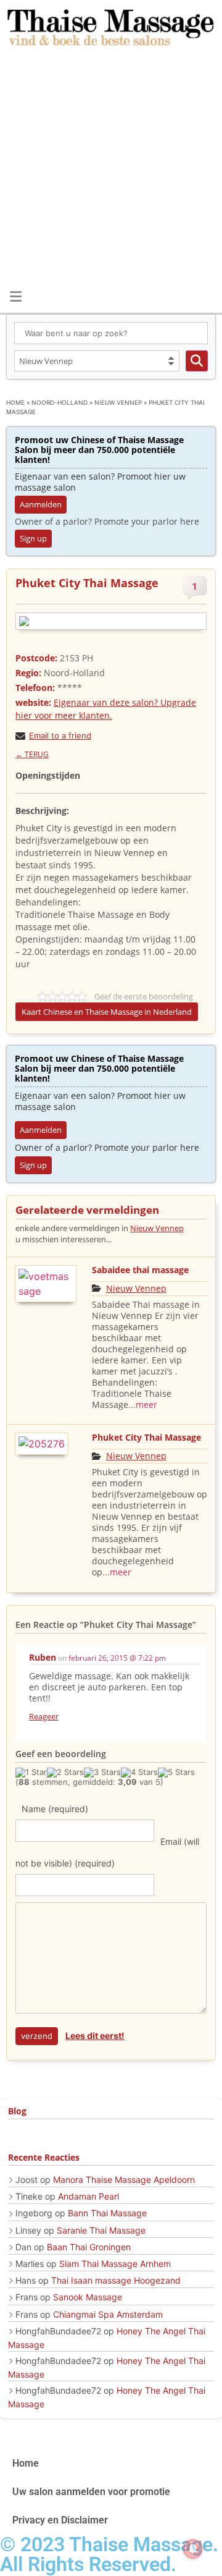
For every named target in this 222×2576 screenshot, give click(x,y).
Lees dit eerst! (95, 2036)
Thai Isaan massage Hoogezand (116, 2280)
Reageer (44, 1716)
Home (15, 402)
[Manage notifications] (193, 2549)
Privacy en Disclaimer (60, 2520)
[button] (15, 296)
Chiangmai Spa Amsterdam (108, 2314)
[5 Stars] (176, 1773)
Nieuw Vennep (118, 402)
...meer (143, 1405)
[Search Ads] (197, 361)
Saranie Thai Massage (101, 2230)
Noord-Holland (60, 402)
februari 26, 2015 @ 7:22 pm (117, 1658)
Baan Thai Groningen (89, 2247)
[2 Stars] (65, 1773)
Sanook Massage (88, 2297)
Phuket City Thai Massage (146, 1437)
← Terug (32, 754)
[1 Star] (31, 1773)
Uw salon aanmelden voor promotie (91, 2492)
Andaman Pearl (88, 2196)
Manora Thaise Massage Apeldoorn (124, 2180)
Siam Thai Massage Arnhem (115, 2264)
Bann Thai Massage (107, 2213)
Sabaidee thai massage (140, 1270)
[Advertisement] (111, 169)
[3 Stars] (102, 1773)
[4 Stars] (139, 1773)
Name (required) (55, 1809)
